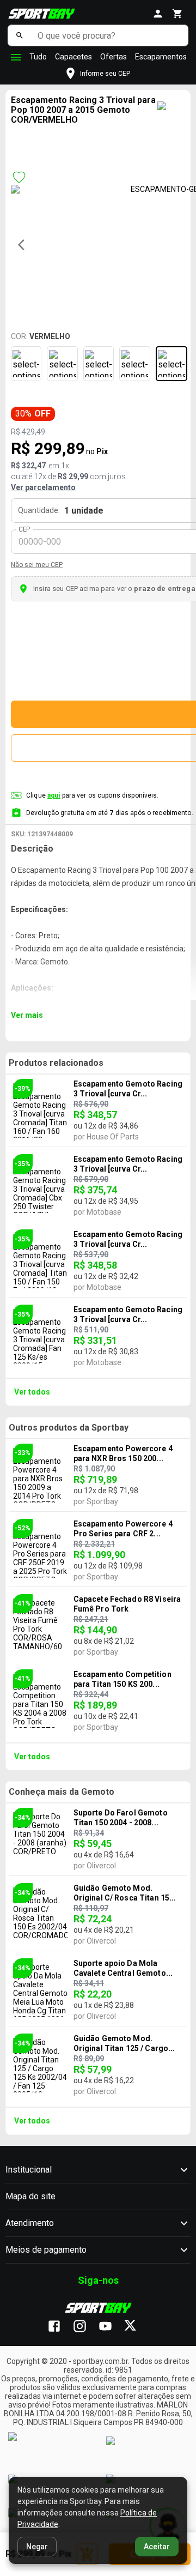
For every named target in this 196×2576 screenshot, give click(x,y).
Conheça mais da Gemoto (62, 1792)
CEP (25, 529)
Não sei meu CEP (37, 565)
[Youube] (111, 2327)
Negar (37, 2547)
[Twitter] (136, 2327)
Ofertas (114, 57)
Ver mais (27, 1015)
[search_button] (20, 35)
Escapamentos (161, 57)
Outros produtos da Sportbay (69, 1428)
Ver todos (32, 1392)
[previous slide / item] (24, 245)
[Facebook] (60, 2327)
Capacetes (73, 57)
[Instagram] (85, 2327)
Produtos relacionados (56, 1063)
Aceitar (157, 2547)
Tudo (38, 57)
